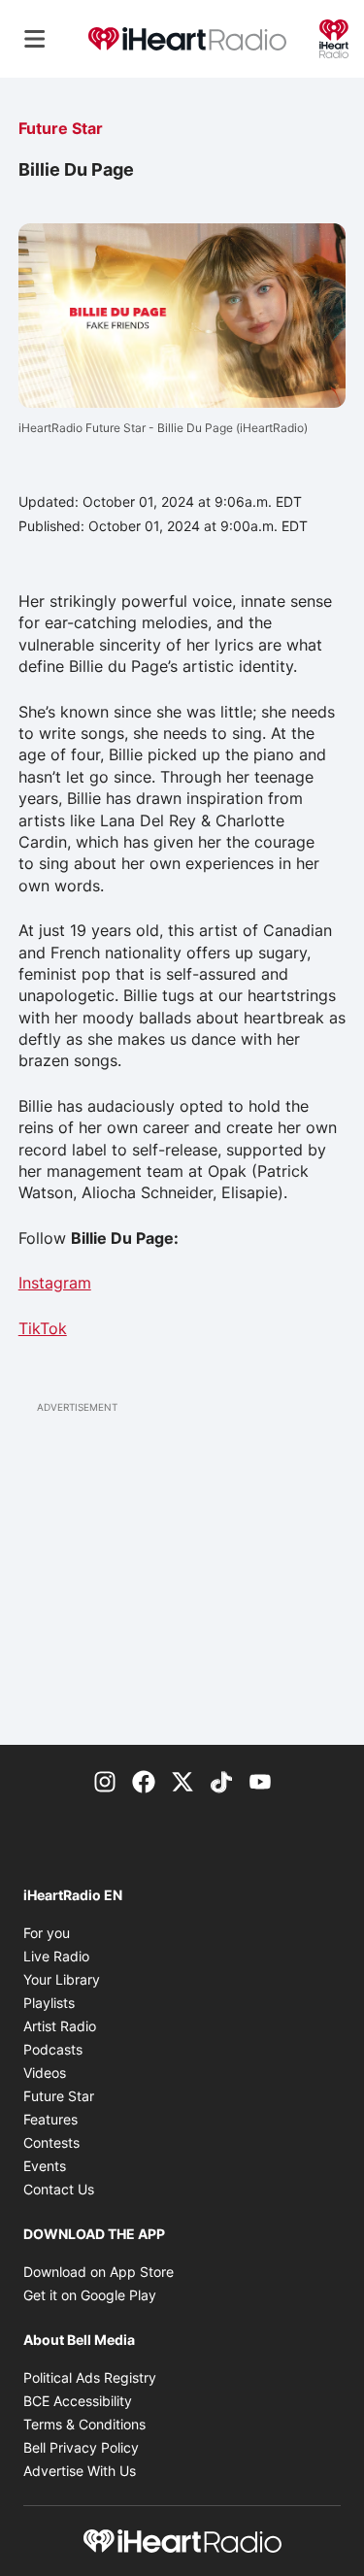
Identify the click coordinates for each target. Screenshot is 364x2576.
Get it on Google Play (90, 2295)
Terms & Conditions (84, 2424)
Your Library (62, 1979)
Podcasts (53, 2049)
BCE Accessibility (78, 2401)
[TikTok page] (221, 1780)
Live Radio (56, 1956)
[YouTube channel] (260, 1780)
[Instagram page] (105, 1780)
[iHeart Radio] (334, 37)
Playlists (49, 2003)
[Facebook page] (144, 1780)
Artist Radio (60, 2026)
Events (45, 2166)
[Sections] (35, 39)
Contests (51, 2142)
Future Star (61, 128)
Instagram (55, 1283)
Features (50, 2119)
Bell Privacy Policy (81, 2447)
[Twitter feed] (182, 1780)
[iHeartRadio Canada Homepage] (187, 39)
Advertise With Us (80, 2471)
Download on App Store (99, 2272)
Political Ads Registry (90, 2377)
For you (47, 1933)
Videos (45, 2073)
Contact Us (59, 2189)
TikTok (43, 1328)
